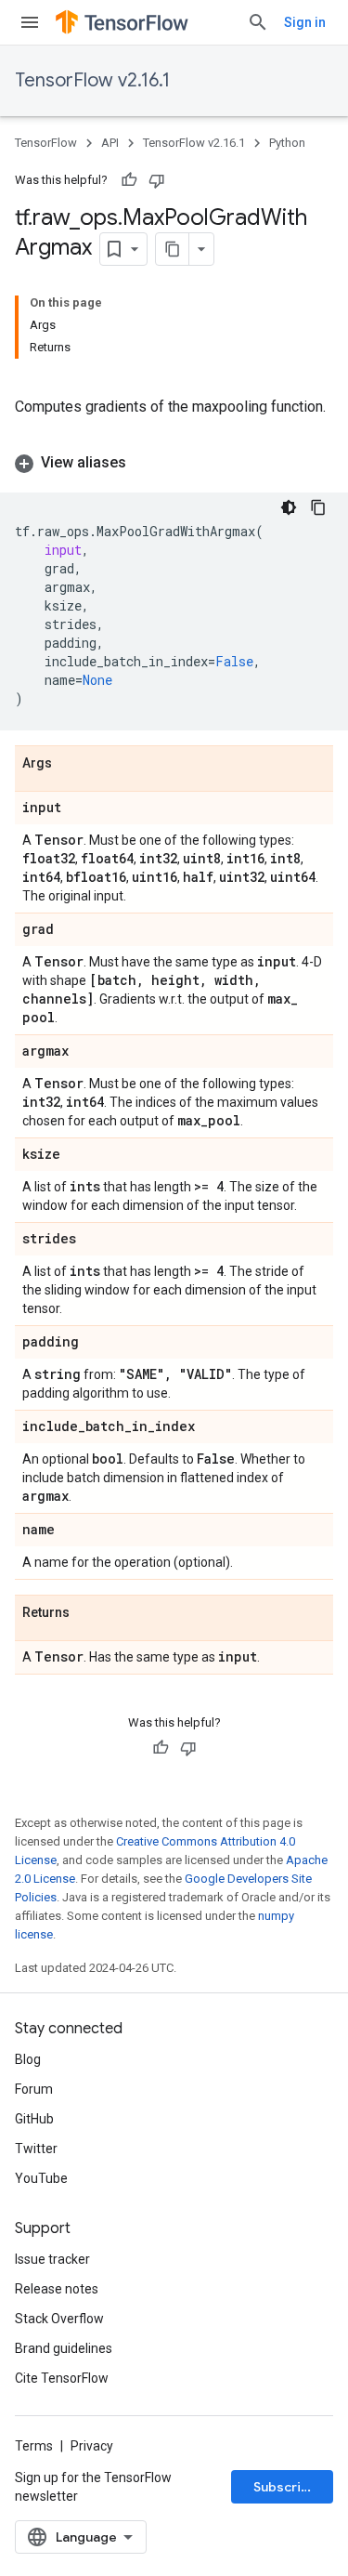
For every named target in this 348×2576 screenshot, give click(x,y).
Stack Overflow (59, 2319)
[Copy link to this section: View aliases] (145, 463)
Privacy (92, 2446)
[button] (174, 463)
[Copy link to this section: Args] (71, 764)
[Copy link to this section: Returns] (88, 1613)
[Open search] (258, 22)
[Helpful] (129, 180)
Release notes (57, 2289)
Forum (34, 2089)
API (110, 143)
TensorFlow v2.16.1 (92, 80)
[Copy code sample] (318, 507)
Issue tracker (52, 2259)
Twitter (36, 2149)
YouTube (41, 2178)
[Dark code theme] (289, 507)
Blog (28, 2059)
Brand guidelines (64, 2348)
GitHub (34, 2119)
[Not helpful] (157, 180)
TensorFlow (46, 143)
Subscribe (285, 2487)
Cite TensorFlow (62, 2378)
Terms (34, 2446)
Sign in (305, 22)
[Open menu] (30, 22)
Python (287, 143)
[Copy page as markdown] (173, 249)
